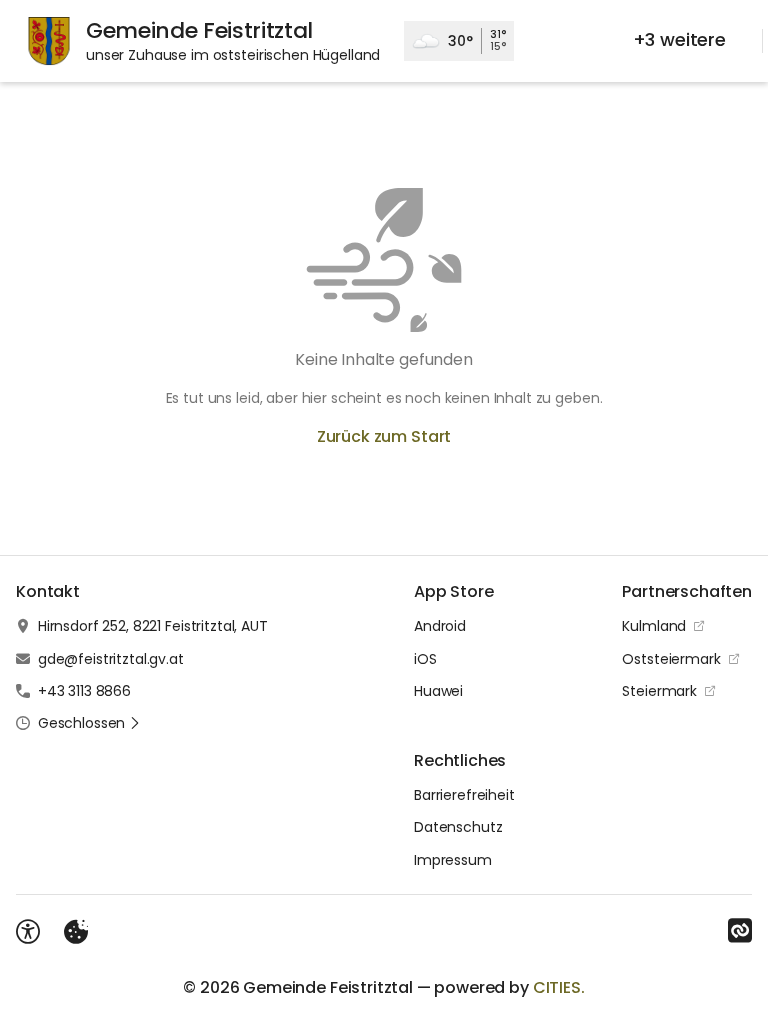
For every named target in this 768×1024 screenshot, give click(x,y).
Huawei (438, 691)
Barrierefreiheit (464, 795)
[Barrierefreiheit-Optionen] (28, 932)
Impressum (453, 860)
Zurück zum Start (384, 436)
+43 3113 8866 (84, 691)
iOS (425, 659)
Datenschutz (458, 827)
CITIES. (559, 987)
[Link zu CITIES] (740, 931)
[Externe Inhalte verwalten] (76, 932)
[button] (89, 723)
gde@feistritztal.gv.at (111, 659)
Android (440, 626)
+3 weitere (679, 39)
